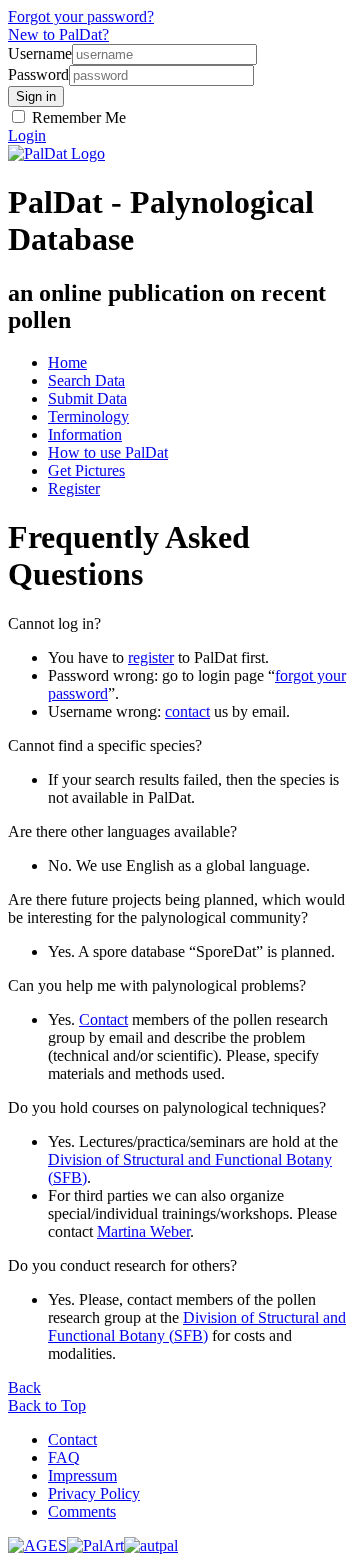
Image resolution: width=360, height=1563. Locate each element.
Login (27, 135)
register (151, 657)
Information (85, 434)
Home (67, 362)
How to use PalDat (108, 452)
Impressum (82, 1475)
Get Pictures (86, 470)
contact (187, 711)
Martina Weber (143, 1231)
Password (38, 74)
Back (24, 1387)
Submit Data (87, 398)
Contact (103, 1019)
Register (74, 488)
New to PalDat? (58, 34)
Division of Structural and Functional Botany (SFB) (197, 1326)
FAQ (64, 1457)
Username (40, 53)
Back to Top (47, 1405)
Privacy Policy (94, 1493)
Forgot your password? (81, 16)
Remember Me (77, 117)
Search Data (86, 380)
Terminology (88, 416)
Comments (82, 1511)
